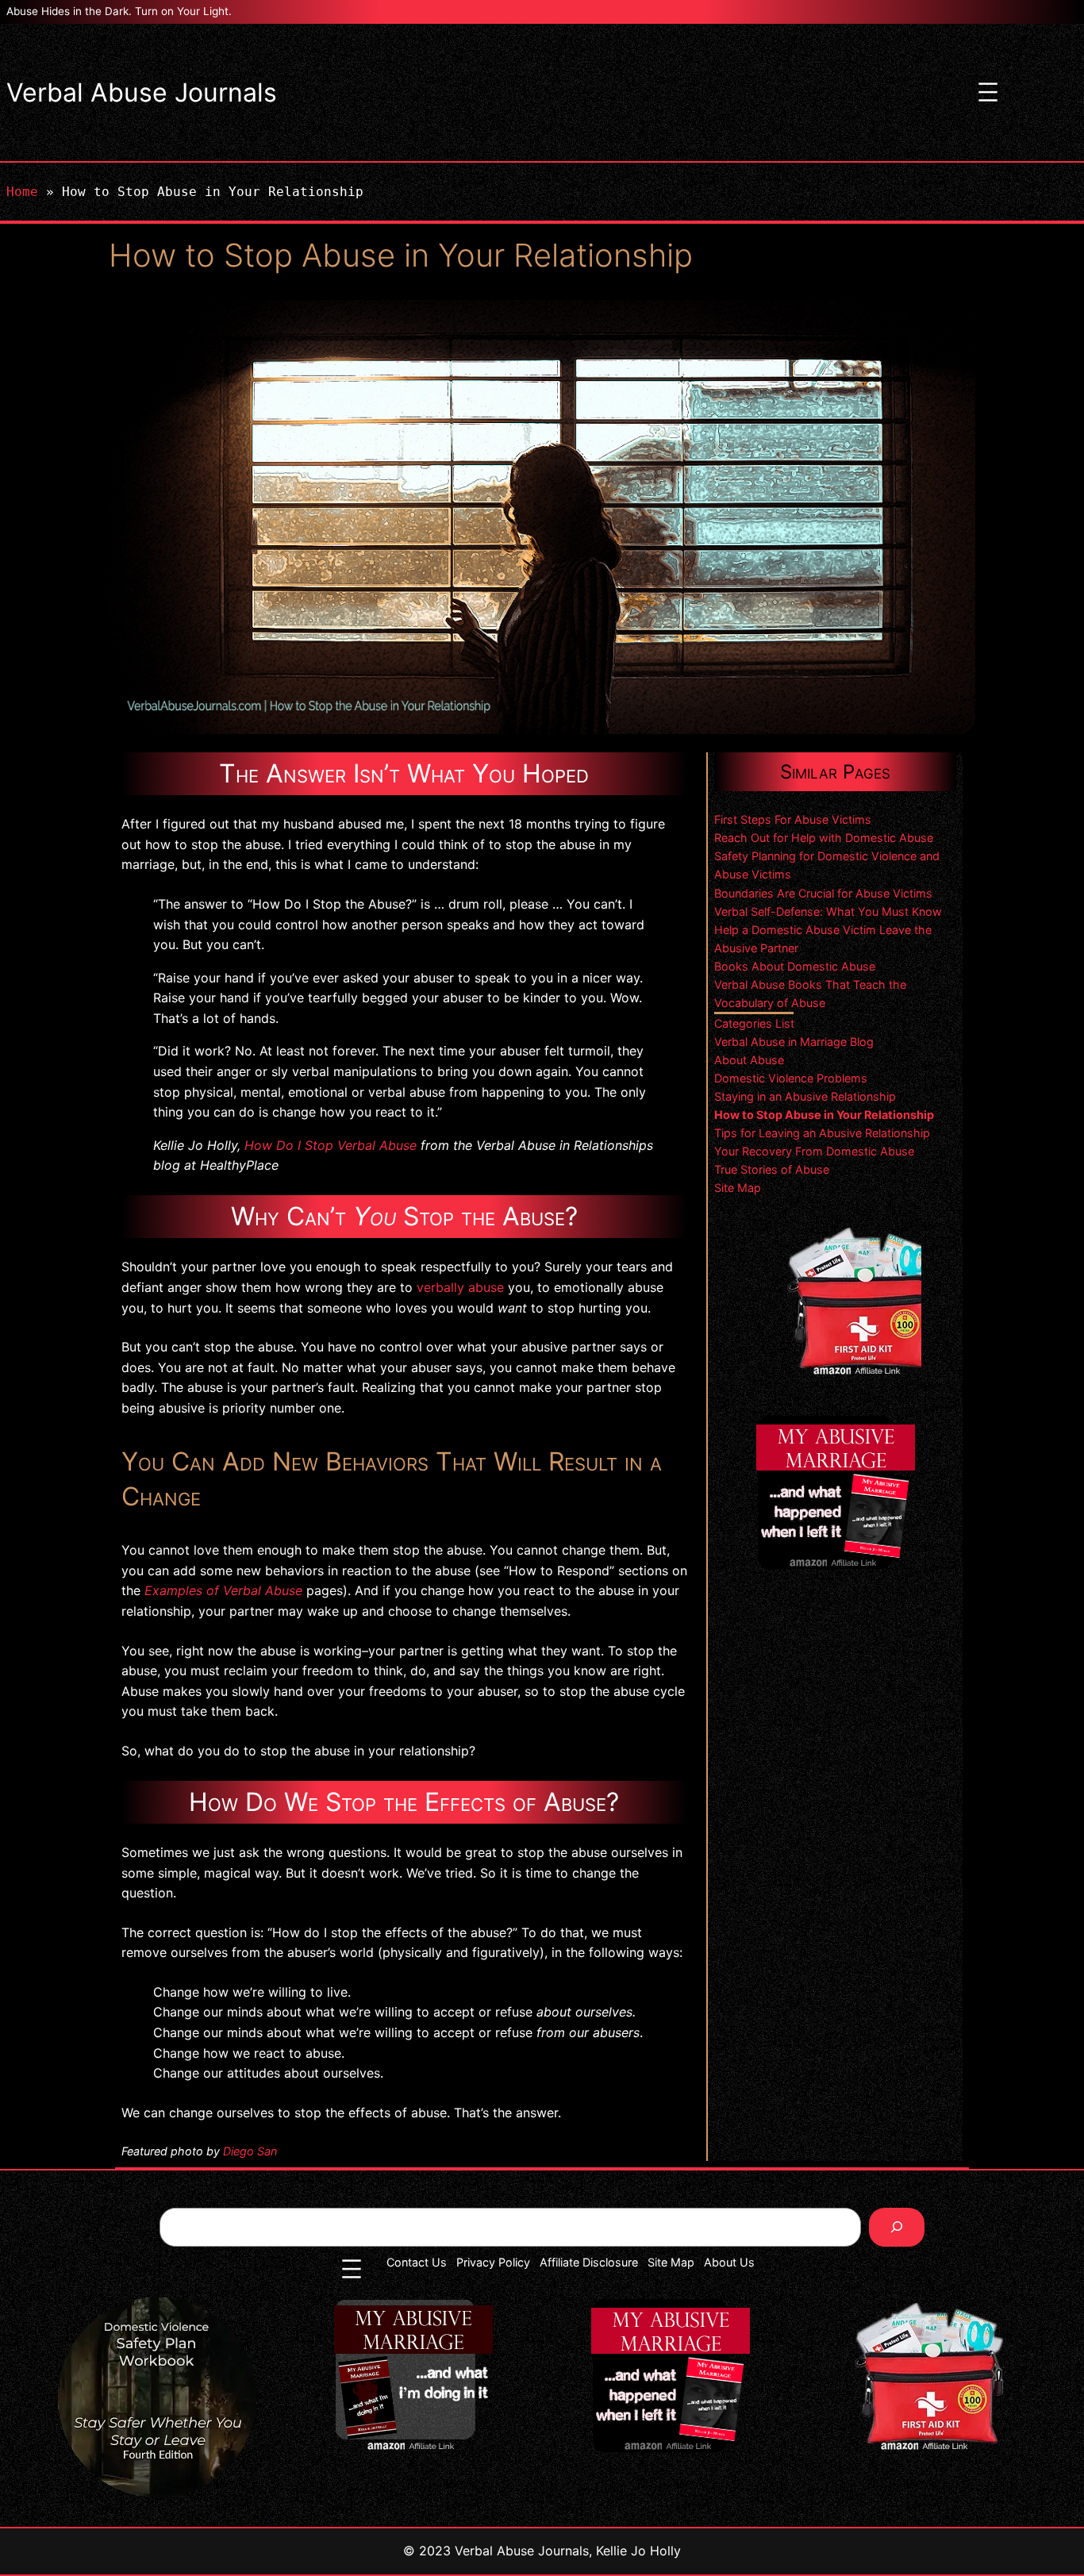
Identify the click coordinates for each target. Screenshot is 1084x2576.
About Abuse (749, 1060)
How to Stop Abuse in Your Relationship (824, 1115)
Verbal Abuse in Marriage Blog (794, 1042)
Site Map (738, 1188)
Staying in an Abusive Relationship (805, 1096)
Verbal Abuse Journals (142, 92)
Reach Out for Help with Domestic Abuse (824, 838)
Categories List (754, 1023)
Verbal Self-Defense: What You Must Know (828, 911)
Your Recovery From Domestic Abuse (814, 1151)
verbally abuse (460, 1287)
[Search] (897, 2227)
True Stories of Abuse (772, 1169)
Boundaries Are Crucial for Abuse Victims (823, 893)
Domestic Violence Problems (791, 1078)
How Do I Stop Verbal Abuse (331, 1145)
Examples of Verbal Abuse (223, 1590)
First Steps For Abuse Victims (793, 819)
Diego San (250, 2151)
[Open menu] (988, 92)
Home (22, 192)
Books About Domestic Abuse (795, 966)
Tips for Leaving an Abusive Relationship (822, 1133)
